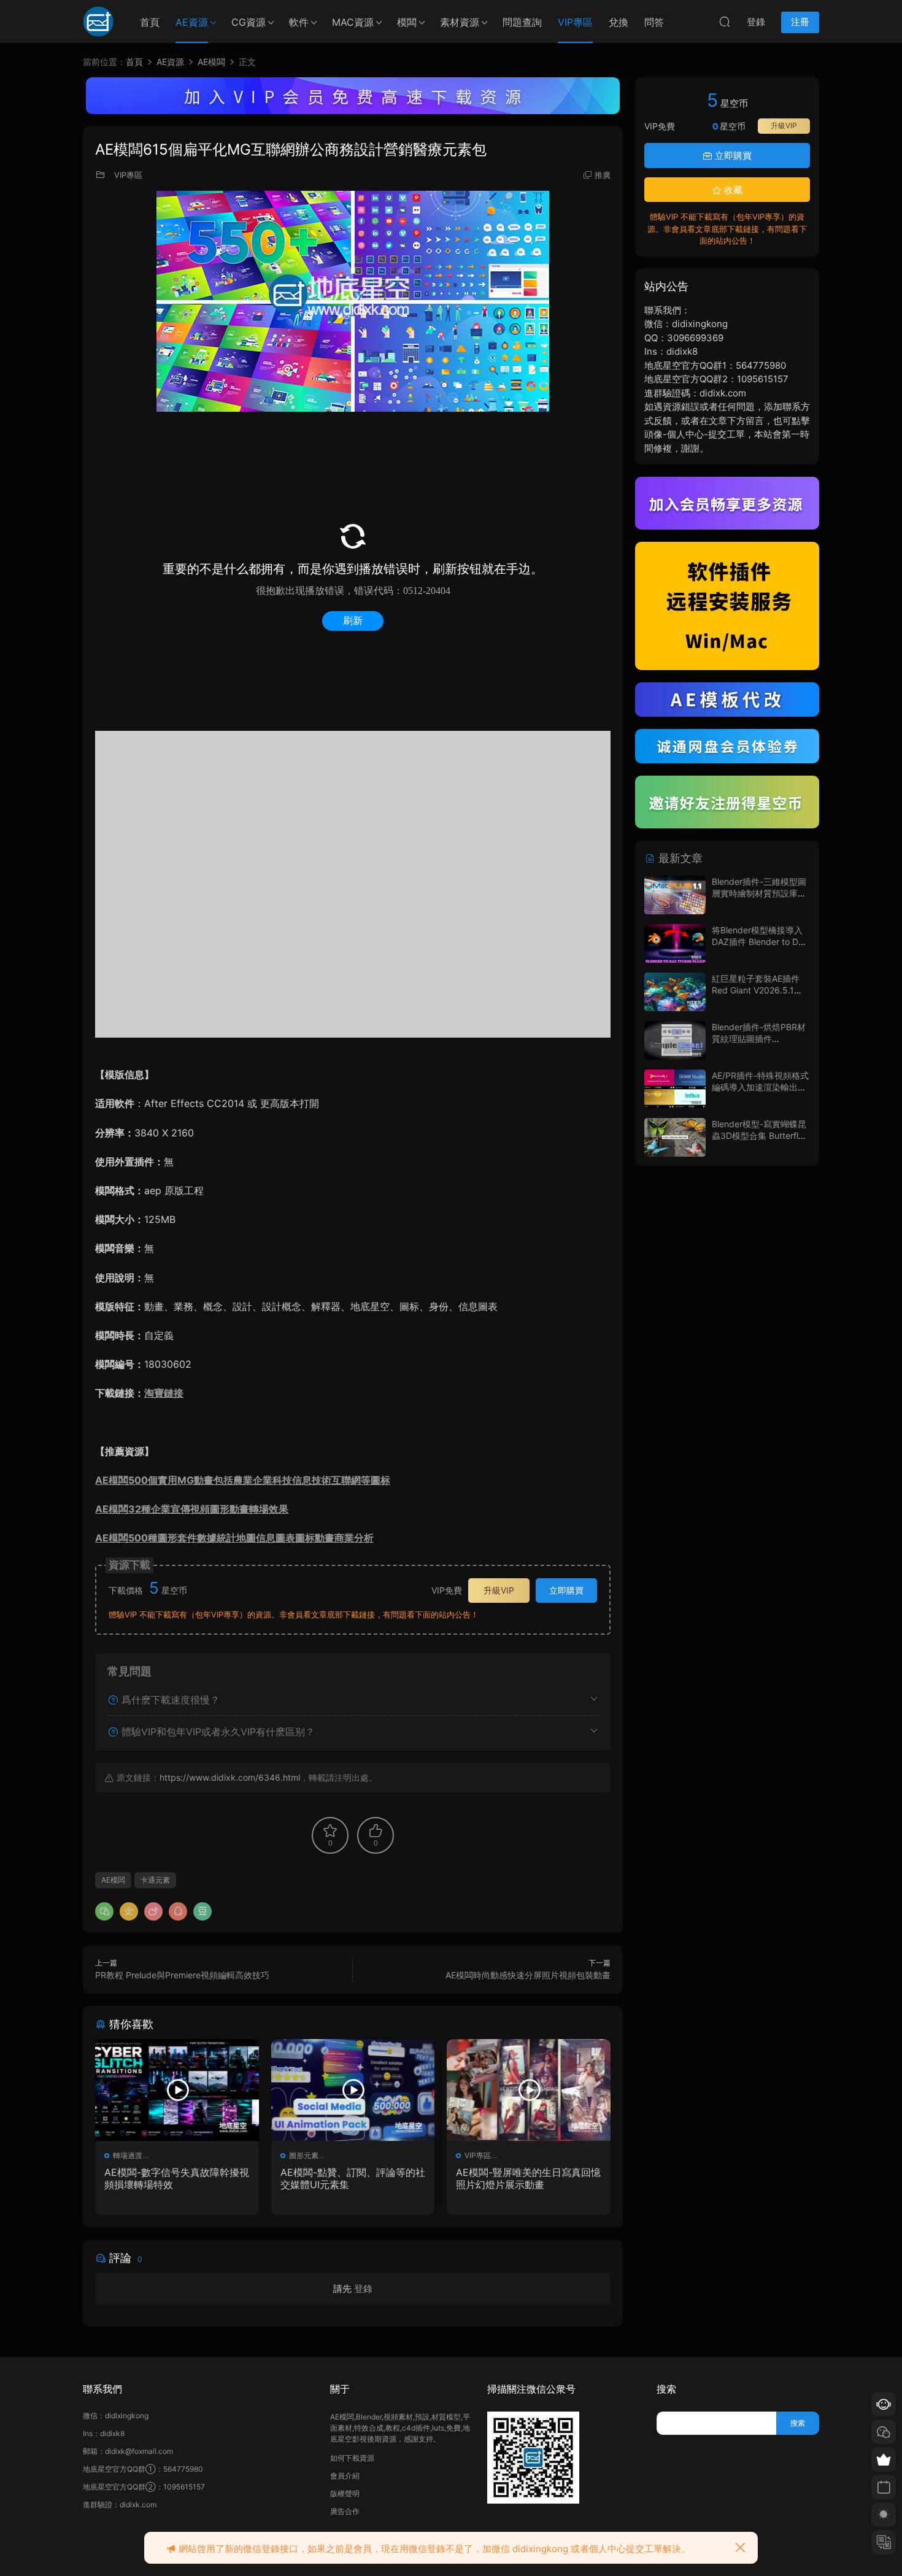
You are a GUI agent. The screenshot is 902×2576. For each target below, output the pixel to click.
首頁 (150, 22)
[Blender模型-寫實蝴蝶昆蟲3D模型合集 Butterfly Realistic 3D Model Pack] (675, 1137)
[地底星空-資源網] (98, 21)
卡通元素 (155, 1880)
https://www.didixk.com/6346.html (230, 1777)
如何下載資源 (352, 2458)
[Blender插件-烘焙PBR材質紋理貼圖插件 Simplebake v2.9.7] (675, 1040)
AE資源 (192, 22)
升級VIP (499, 1590)
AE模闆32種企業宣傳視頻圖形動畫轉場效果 (192, 1509)
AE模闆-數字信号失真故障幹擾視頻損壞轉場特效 (177, 2178)
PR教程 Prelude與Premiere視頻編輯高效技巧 (182, 1975)
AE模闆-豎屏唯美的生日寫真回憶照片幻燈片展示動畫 (528, 2178)
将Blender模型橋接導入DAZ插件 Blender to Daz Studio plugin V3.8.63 (760, 942)
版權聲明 (345, 2493)
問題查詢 (522, 22)
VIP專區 (575, 22)
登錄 (363, 2289)
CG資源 (249, 22)
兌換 (619, 22)
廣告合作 (345, 2511)
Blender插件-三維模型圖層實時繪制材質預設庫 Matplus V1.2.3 (759, 893)
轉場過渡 (128, 2155)
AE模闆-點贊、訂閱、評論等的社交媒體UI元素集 (353, 2178)
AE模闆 (113, 1880)
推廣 (603, 175)
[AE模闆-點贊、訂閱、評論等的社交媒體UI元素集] (353, 2090)
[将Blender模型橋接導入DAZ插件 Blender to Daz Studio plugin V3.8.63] (675, 943)
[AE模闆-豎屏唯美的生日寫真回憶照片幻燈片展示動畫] (529, 2090)
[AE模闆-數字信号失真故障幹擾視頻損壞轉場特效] (177, 2090)
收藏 (732, 190)
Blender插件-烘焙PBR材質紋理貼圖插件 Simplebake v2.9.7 (759, 1039)
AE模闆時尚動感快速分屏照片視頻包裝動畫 (528, 1975)
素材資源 (460, 22)
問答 (654, 22)
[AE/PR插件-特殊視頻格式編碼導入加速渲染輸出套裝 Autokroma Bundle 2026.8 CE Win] (675, 1089)
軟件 (299, 22)
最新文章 (679, 858)
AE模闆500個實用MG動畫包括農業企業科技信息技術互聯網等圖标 (243, 1480)
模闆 (407, 22)
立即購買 (566, 1590)
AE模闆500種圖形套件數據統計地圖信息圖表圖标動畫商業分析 (234, 1538)
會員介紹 (345, 2476)
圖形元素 (304, 2155)
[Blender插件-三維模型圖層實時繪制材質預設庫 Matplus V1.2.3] (675, 895)
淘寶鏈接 (164, 1393)
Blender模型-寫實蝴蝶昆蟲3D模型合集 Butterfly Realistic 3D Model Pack (760, 1136)
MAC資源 (353, 22)
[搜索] (725, 21)
